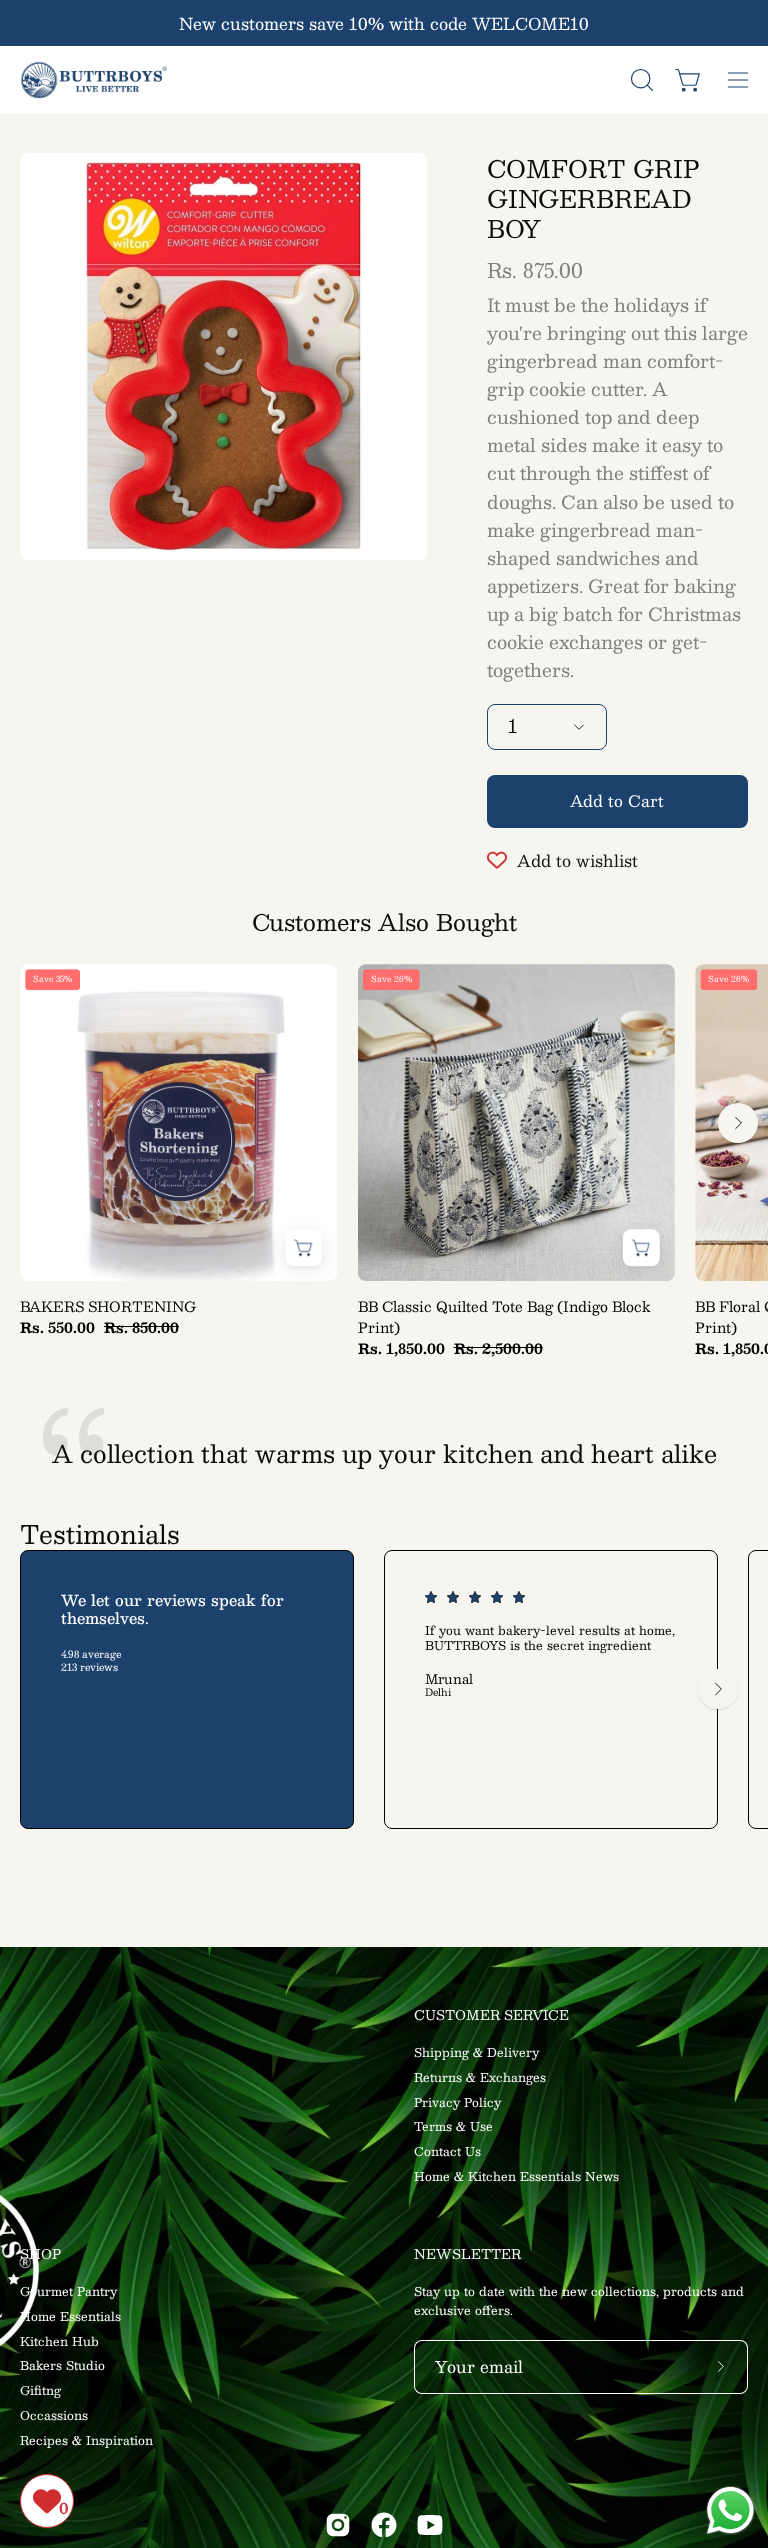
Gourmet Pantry (68, 2291)
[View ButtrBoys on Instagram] (338, 2525)
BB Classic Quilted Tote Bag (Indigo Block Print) (504, 1317)
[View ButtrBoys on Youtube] (430, 2525)
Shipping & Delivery (476, 2052)
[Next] (738, 1123)
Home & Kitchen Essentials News (516, 2176)
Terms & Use (453, 2127)
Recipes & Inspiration (86, 2440)
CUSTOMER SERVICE (491, 2015)
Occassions (54, 2415)
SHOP (40, 2254)
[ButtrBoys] (95, 80)
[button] (640, 80)
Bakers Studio (62, 2366)
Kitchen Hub (59, 2341)
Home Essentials (70, 2316)
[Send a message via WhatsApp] (730, 2510)
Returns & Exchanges (480, 2077)
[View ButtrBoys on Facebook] (384, 2525)
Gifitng (40, 2390)
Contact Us (447, 2151)
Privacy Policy (457, 2102)
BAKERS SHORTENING (108, 1306)
